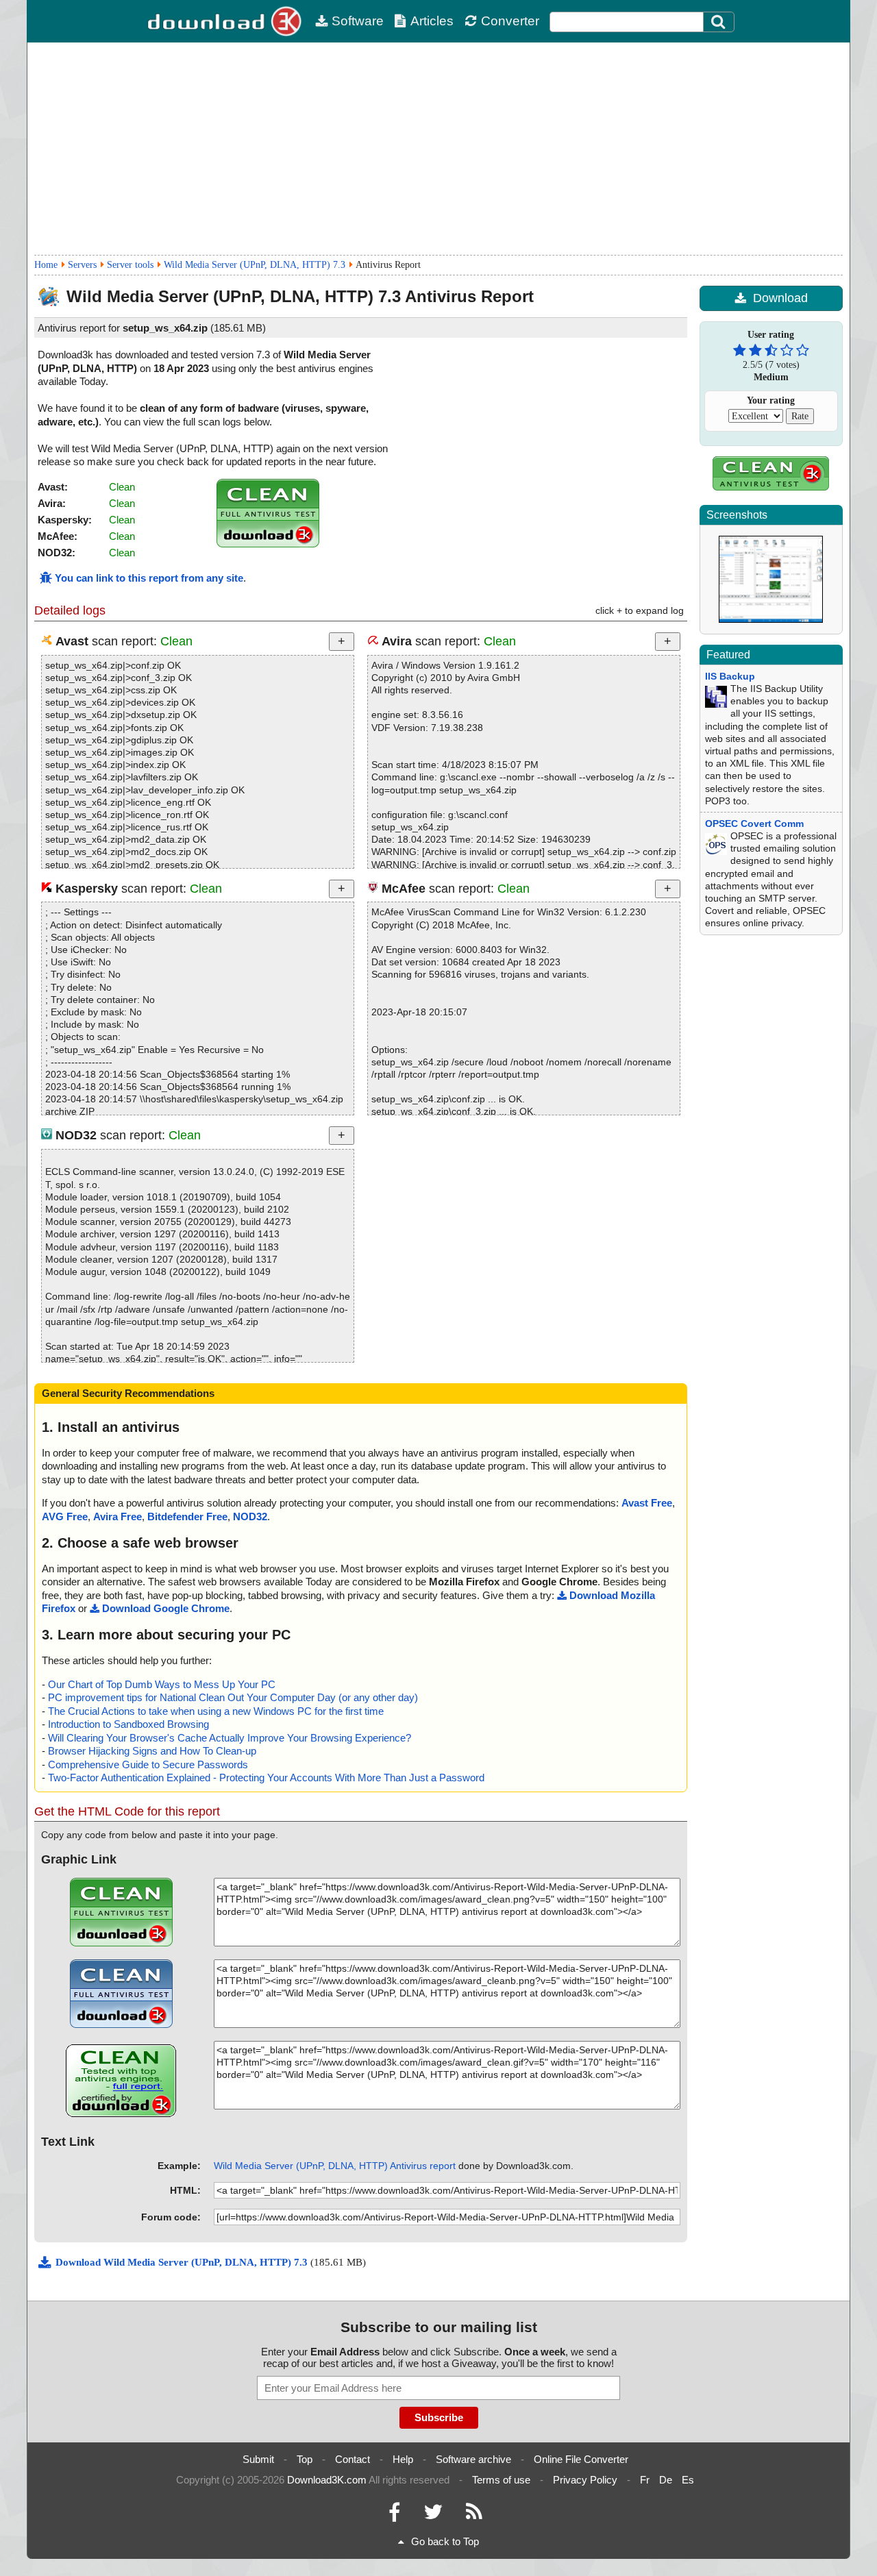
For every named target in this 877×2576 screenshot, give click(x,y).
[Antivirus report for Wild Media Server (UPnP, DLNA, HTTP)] (268, 544)
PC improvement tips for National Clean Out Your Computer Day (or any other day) (233, 1697)
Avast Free (647, 1503)
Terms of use (501, 2480)
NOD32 (250, 1516)
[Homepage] (226, 21)
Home (46, 265)
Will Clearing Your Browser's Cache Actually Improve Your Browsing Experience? (230, 1738)
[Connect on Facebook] (394, 2515)
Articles (432, 21)
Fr (645, 2480)
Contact (353, 2459)
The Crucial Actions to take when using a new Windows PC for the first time (216, 1711)
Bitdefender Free (187, 1516)
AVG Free (65, 1516)
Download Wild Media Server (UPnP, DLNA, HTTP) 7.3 (183, 2262)
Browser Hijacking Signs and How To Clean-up (152, 1751)
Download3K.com (327, 2480)
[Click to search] (720, 22)
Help (403, 2459)
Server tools (130, 265)
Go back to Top (445, 2541)
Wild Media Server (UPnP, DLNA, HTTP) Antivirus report (335, 2166)
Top (305, 2459)
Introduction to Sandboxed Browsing (128, 1724)
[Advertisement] (438, 149)
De (666, 2480)
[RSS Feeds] (474, 2515)
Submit (258, 2459)
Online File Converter (581, 2459)
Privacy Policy (585, 2480)
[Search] (719, 22)
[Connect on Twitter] (433, 2515)
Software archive (473, 2459)
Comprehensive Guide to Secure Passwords (148, 1764)
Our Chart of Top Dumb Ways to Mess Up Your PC (162, 1684)
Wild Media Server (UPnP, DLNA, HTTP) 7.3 (255, 265)
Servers (82, 265)
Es (688, 2480)
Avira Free (118, 1516)
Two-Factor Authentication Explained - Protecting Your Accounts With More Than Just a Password (266, 1778)
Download (780, 298)
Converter (510, 21)
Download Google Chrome (166, 1608)
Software (358, 21)
